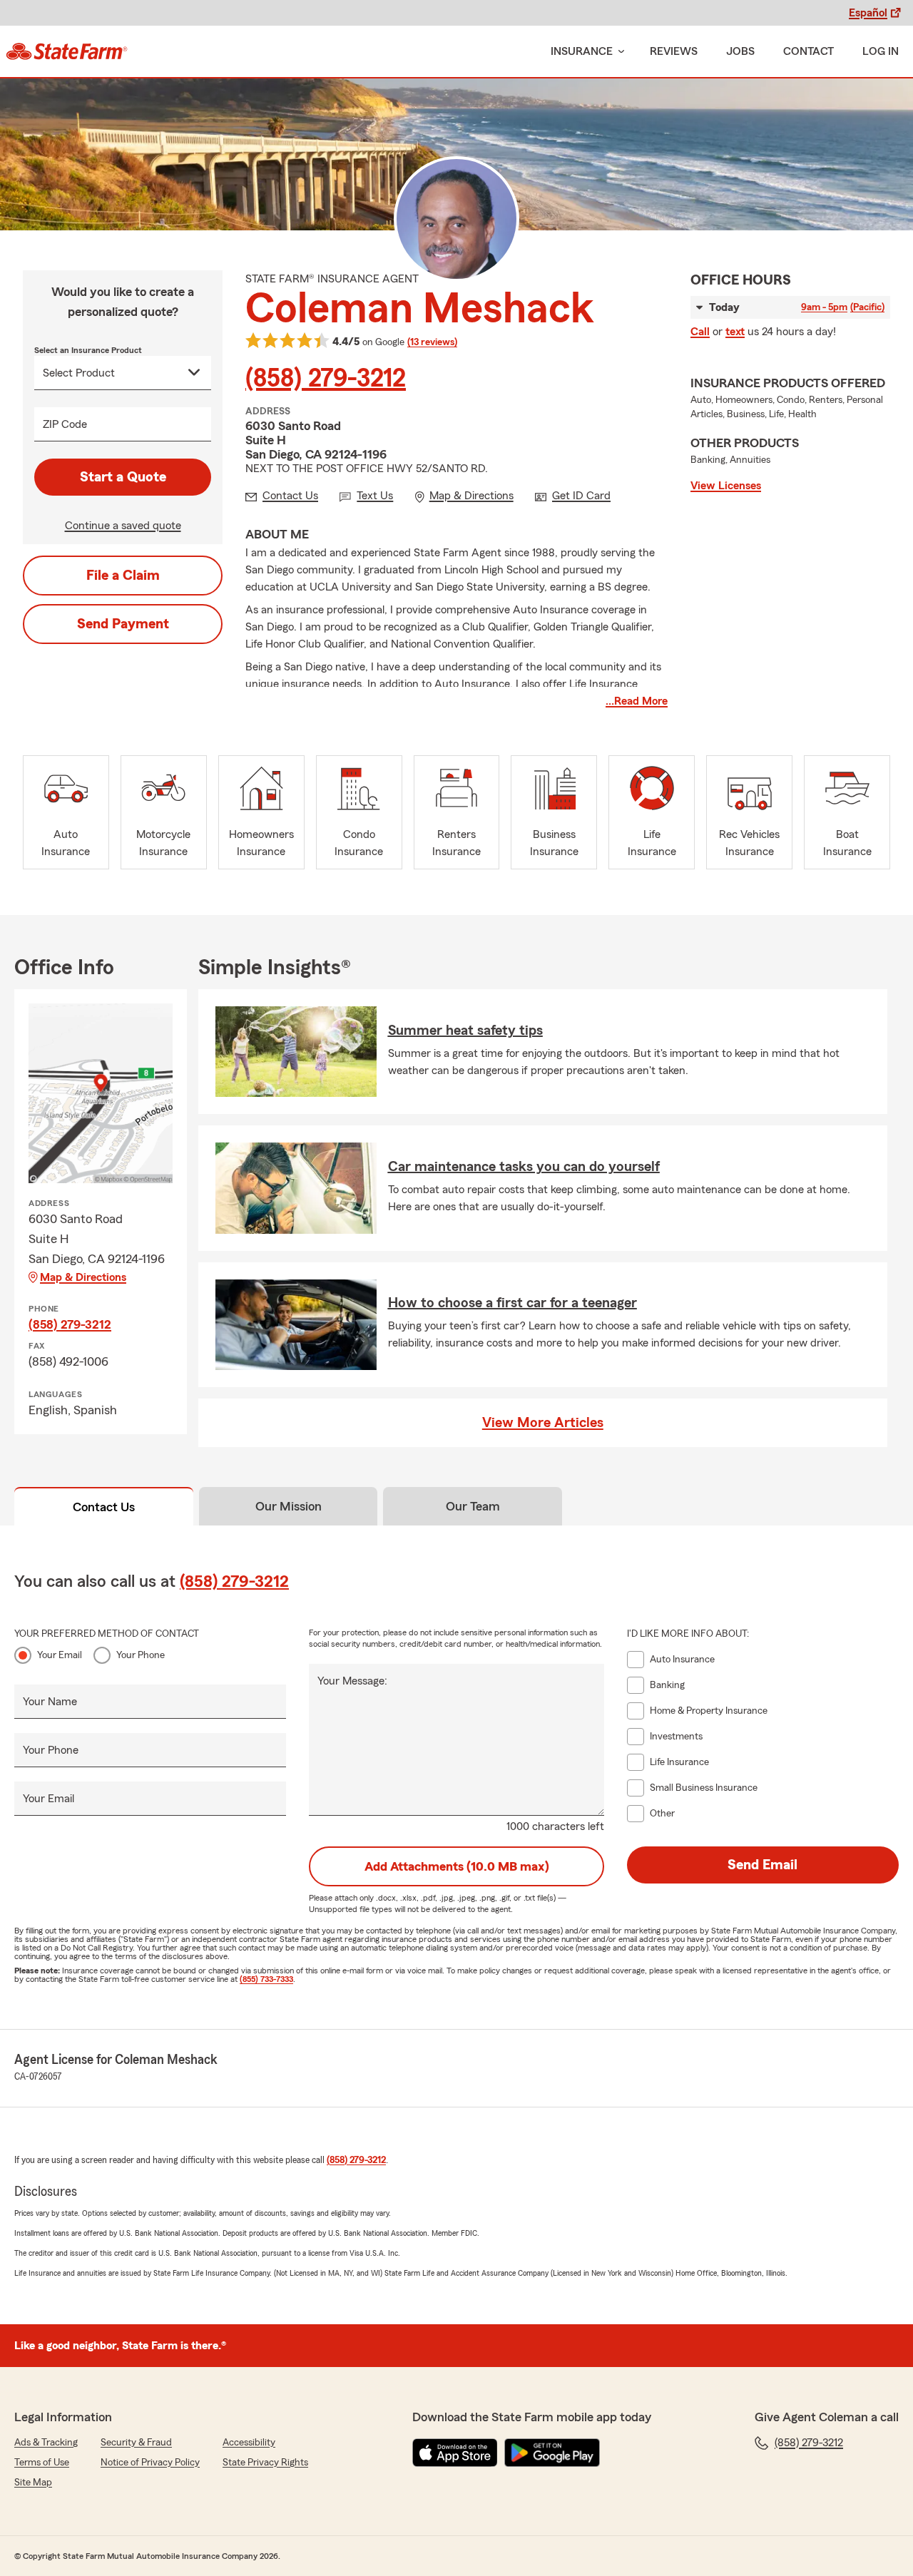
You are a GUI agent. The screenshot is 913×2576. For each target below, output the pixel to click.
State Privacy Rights (265, 2463)
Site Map (33, 2483)
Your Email (60, 1655)
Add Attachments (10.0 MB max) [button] (457, 1866)
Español (868, 13)
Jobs (740, 51)
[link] (67, 51)
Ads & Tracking (46, 2443)
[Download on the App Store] (455, 2453)
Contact (809, 51)
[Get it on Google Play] (552, 2453)
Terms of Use (42, 2463)
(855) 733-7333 (266, 1979)
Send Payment (123, 624)
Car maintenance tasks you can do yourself (524, 1167)
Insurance (582, 51)
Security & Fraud (136, 2443)
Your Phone (141, 1655)
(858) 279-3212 (326, 379)
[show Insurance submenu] (618, 52)
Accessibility (249, 2443)
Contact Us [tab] (104, 1507)
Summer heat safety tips (465, 1031)
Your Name (50, 1702)
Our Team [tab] (473, 1506)
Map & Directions (83, 1277)
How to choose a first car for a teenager (512, 1303)
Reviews (674, 51)
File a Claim (123, 576)
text (735, 332)
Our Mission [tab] (289, 1506)
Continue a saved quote (123, 526)
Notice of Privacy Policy (150, 2463)
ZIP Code (65, 424)
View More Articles (543, 1423)
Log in (881, 51)
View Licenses (726, 486)
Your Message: (352, 1681)
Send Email (762, 1865)
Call (700, 332)
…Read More (637, 701)
